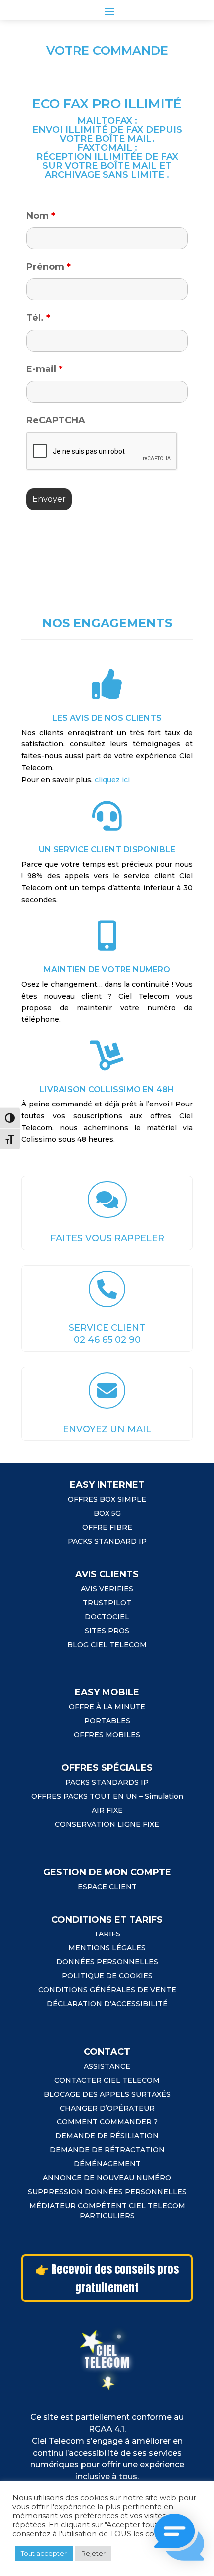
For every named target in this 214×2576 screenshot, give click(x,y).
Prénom (49, 267)
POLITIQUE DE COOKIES (107, 1976)
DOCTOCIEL (107, 1617)
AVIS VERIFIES (107, 1589)
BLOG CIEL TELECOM (107, 1645)
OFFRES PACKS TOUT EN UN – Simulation (107, 1796)
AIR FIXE (107, 1810)
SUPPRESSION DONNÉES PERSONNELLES (107, 2192)
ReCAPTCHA (56, 420)
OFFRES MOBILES (107, 1735)
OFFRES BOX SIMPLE (107, 1499)
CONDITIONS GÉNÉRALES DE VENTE (107, 1990)
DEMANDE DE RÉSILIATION (107, 2136)
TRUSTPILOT (107, 1603)
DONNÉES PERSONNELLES (107, 1962)
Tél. (38, 318)
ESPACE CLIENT (107, 1887)
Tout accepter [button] (44, 2553)
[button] (179, 2539)
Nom (41, 216)
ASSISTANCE (107, 2066)
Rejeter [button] (93, 2553)
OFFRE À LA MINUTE (107, 1707)
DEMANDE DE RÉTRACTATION (107, 2150)
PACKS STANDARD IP (107, 1541)
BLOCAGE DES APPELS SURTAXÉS (107, 2094)
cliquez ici (112, 780)
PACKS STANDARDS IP (107, 1782)
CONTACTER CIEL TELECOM (107, 2080)
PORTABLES (107, 1721)
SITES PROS (107, 1631)
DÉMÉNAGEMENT (107, 2164)
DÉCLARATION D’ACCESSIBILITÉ (107, 2004)
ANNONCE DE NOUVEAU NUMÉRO (107, 2178)
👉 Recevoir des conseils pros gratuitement (107, 2278)
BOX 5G (107, 1513)
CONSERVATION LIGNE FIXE (107, 1824)
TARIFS (107, 1934)
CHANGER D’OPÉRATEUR (107, 2108)
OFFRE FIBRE (107, 1527)
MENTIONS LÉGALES (107, 1948)
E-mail (45, 369)
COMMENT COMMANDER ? (107, 2122)
